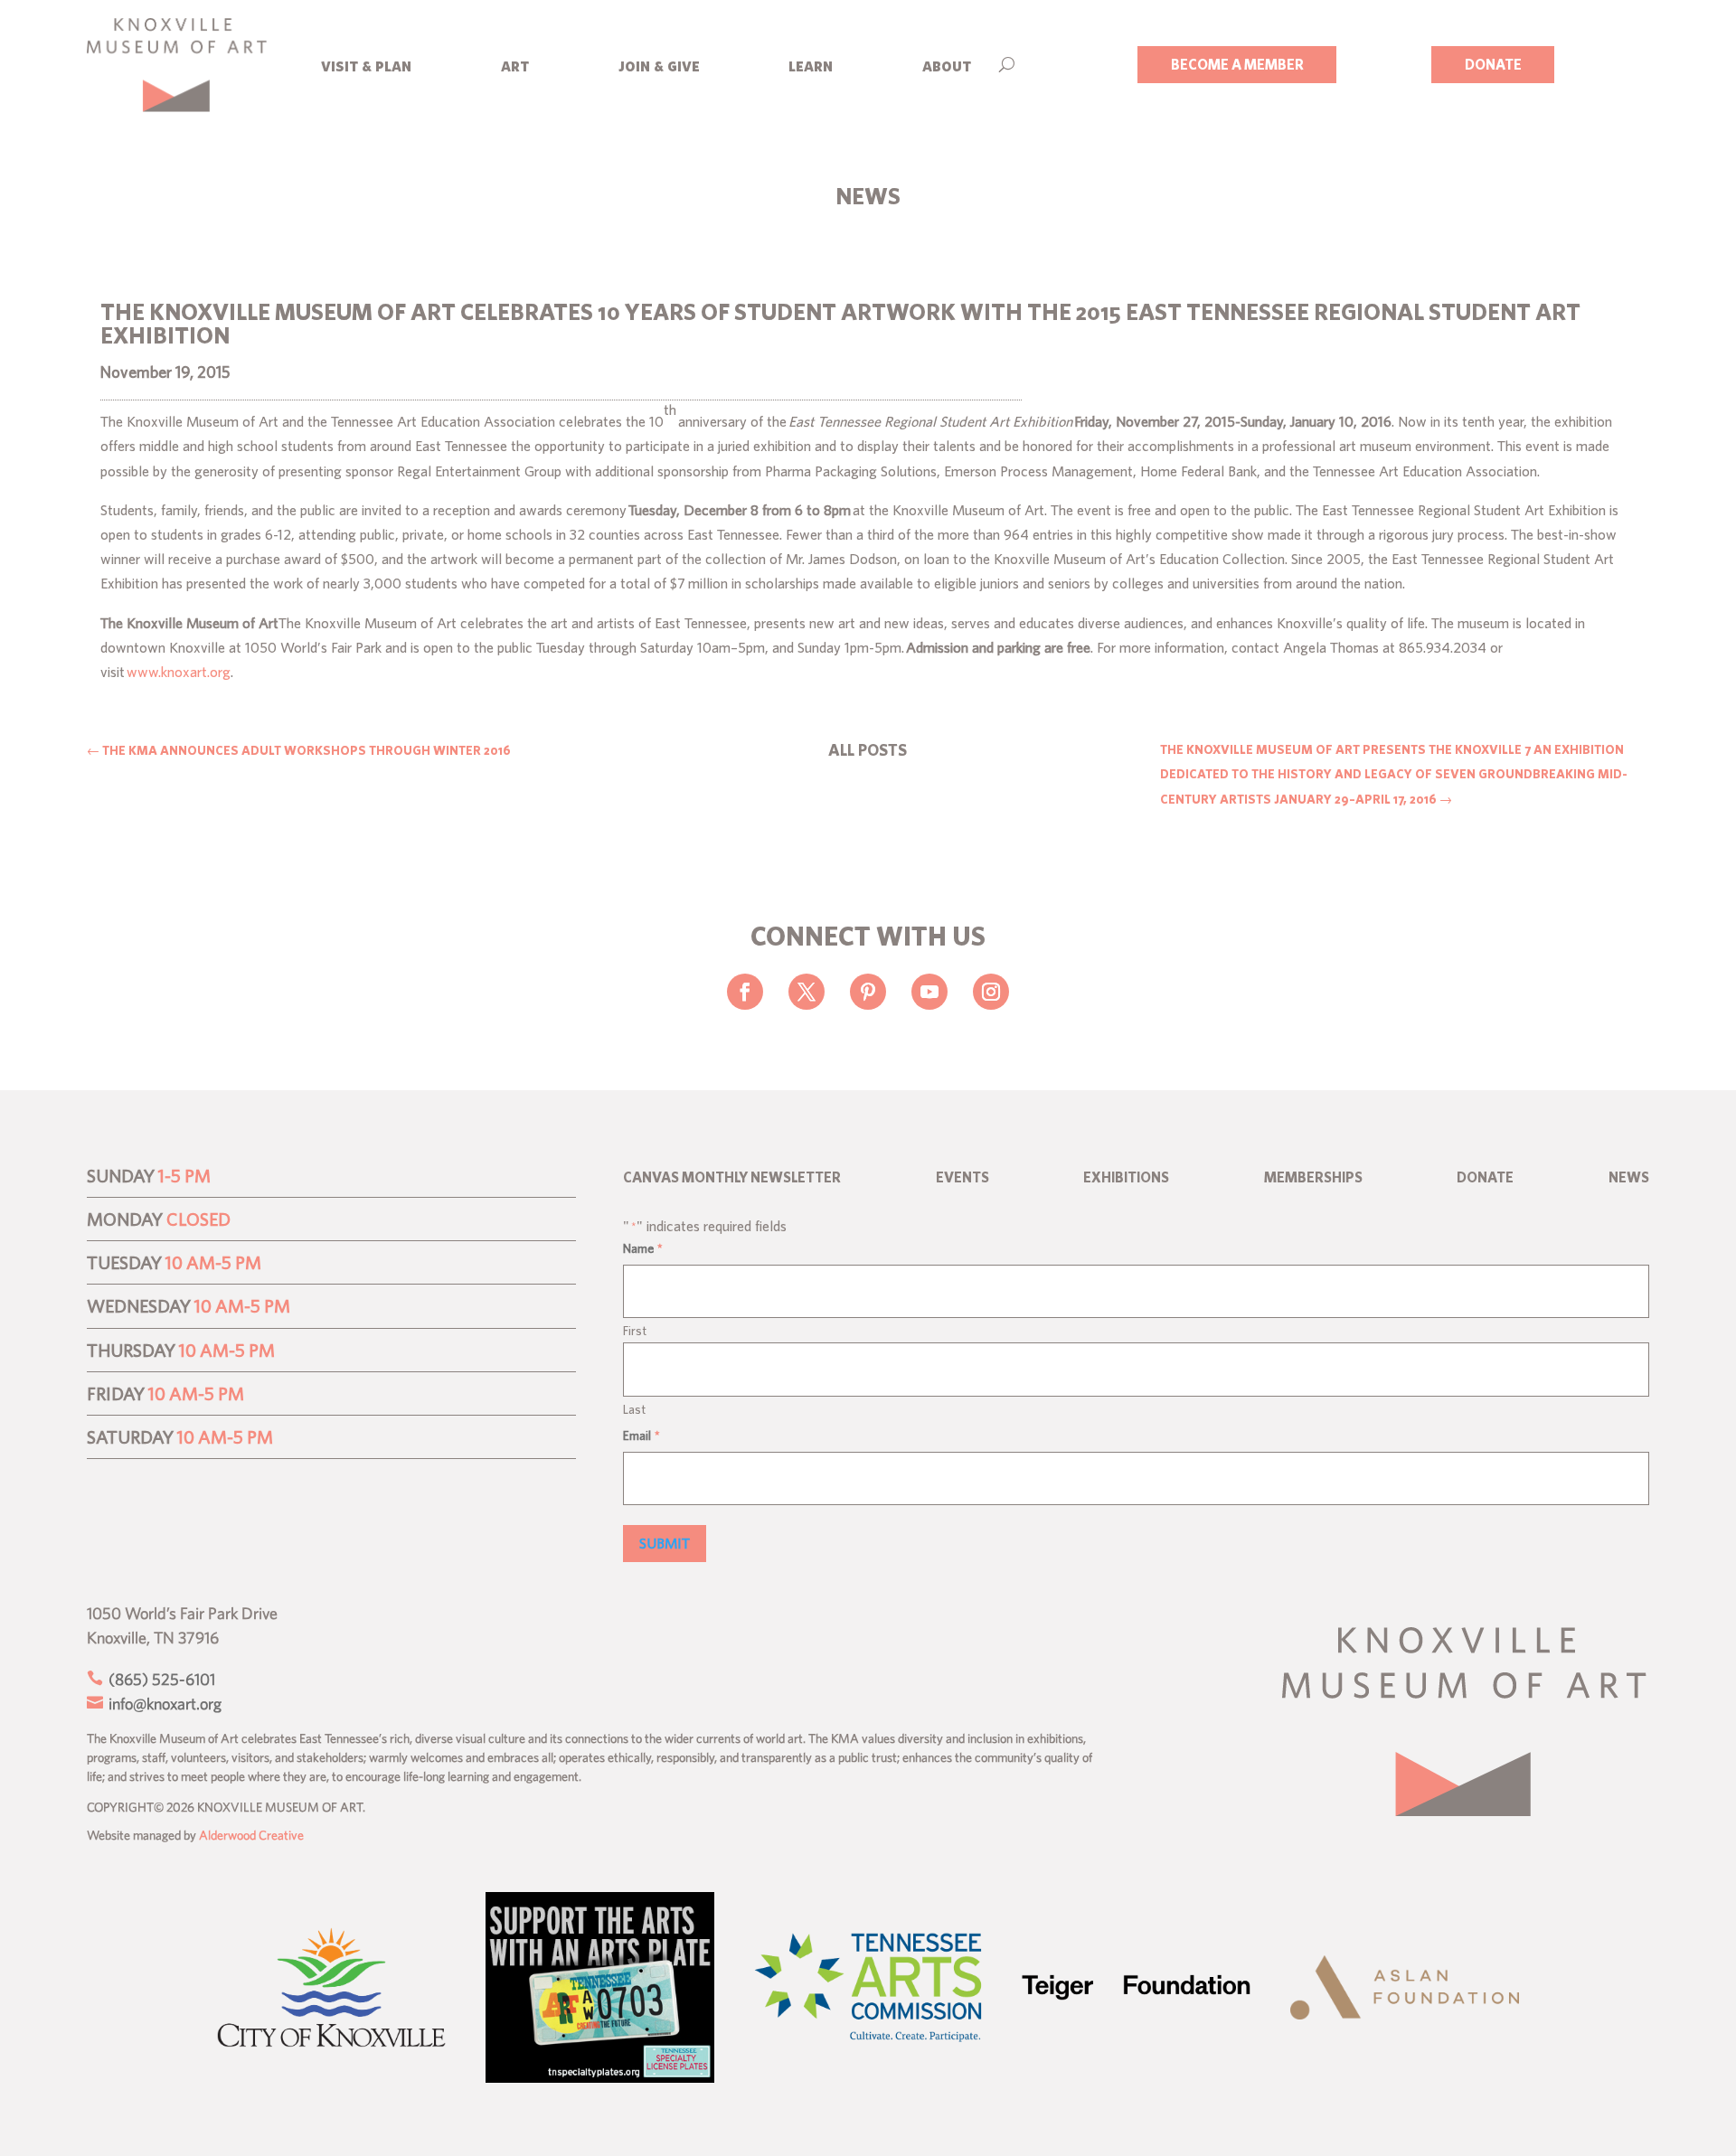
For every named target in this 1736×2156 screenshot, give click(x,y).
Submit (665, 1543)
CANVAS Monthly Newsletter (732, 1178)
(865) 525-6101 (160, 1679)
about (947, 65)
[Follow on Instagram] (991, 992)
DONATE (1493, 64)
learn (811, 65)
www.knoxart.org (179, 672)
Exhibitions (1126, 1178)
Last (634, 1409)
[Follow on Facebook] (745, 992)
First (635, 1331)
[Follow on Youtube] (929, 992)
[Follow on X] (807, 992)
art (515, 65)
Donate (1485, 1178)
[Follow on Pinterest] (868, 992)
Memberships (1313, 1178)
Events (962, 1178)
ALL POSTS (868, 750)
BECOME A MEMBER (1237, 64)
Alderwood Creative (251, 1835)
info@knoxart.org (163, 1704)
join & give (659, 65)
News (1629, 1178)
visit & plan (366, 65)
